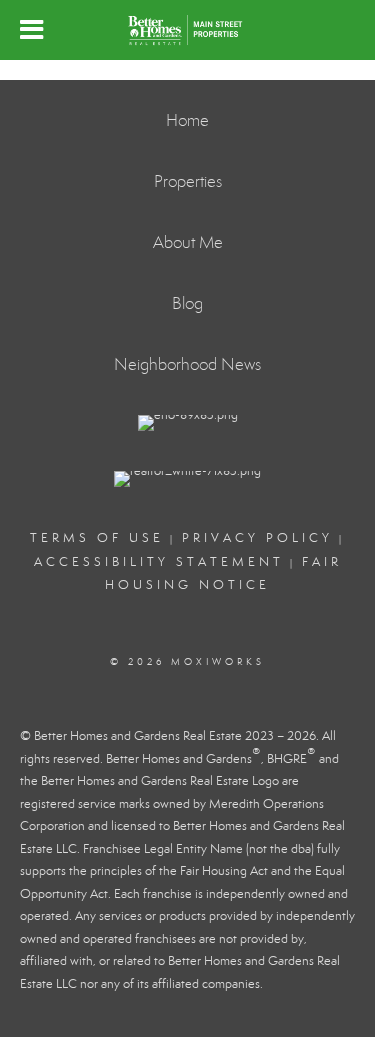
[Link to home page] (188, 30)
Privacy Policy (257, 538)
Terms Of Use (97, 538)
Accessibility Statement (159, 562)
